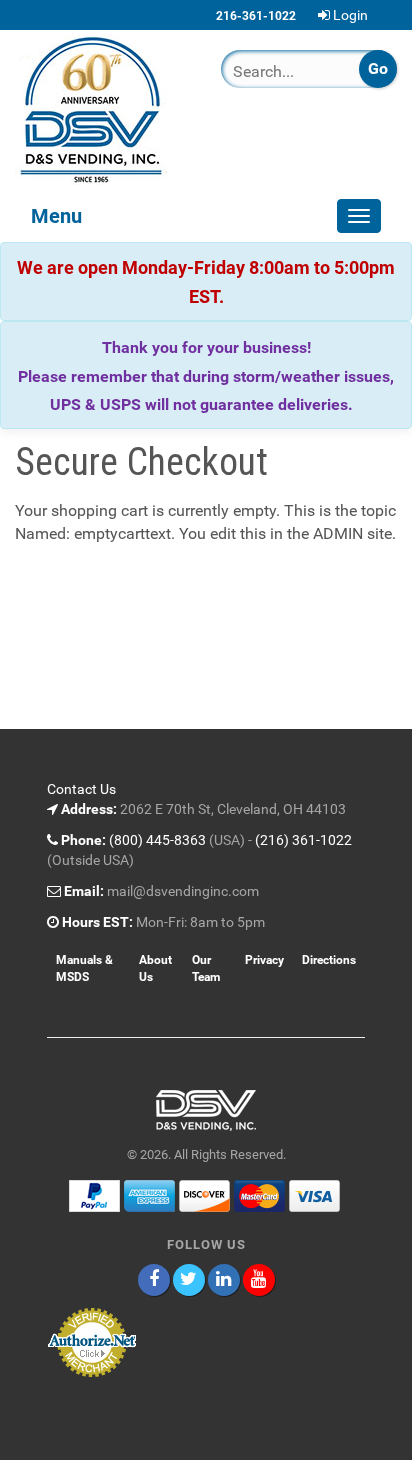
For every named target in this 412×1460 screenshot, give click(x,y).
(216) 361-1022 (303, 840)
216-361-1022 (256, 16)
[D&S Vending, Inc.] (103, 110)
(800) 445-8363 (157, 840)
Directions (329, 960)
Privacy (264, 960)
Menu (56, 216)
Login (350, 15)
